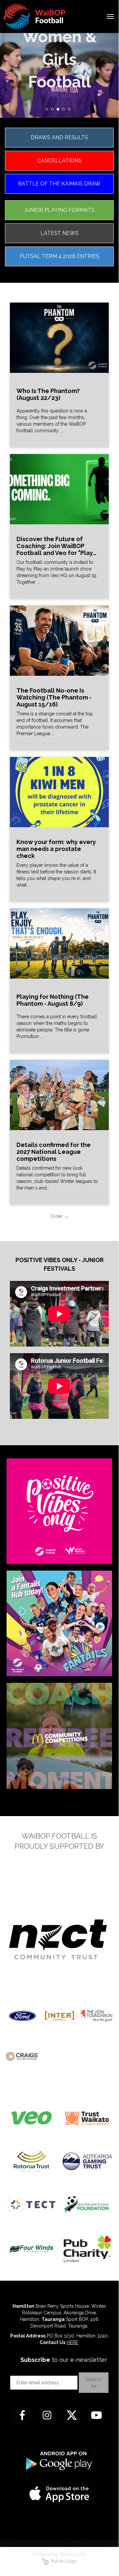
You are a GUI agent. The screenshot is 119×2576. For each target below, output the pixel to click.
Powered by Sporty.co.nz (59, 2554)
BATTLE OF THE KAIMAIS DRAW (59, 184)
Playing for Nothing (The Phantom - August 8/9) (53, 1000)
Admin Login (63, 2561)
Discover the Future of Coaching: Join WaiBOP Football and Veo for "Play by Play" (55, 546)
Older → (59, 1216)
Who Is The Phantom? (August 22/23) (48, 394)
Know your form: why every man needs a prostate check (56, 849)
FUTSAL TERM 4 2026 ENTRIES (59, 256)
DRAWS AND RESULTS (59, 137)
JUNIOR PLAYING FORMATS (59, 210)
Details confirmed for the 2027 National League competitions (54, 1152)
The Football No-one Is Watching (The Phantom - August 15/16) (54, 697)
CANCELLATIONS (59, 161)
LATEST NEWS (59, 233)
